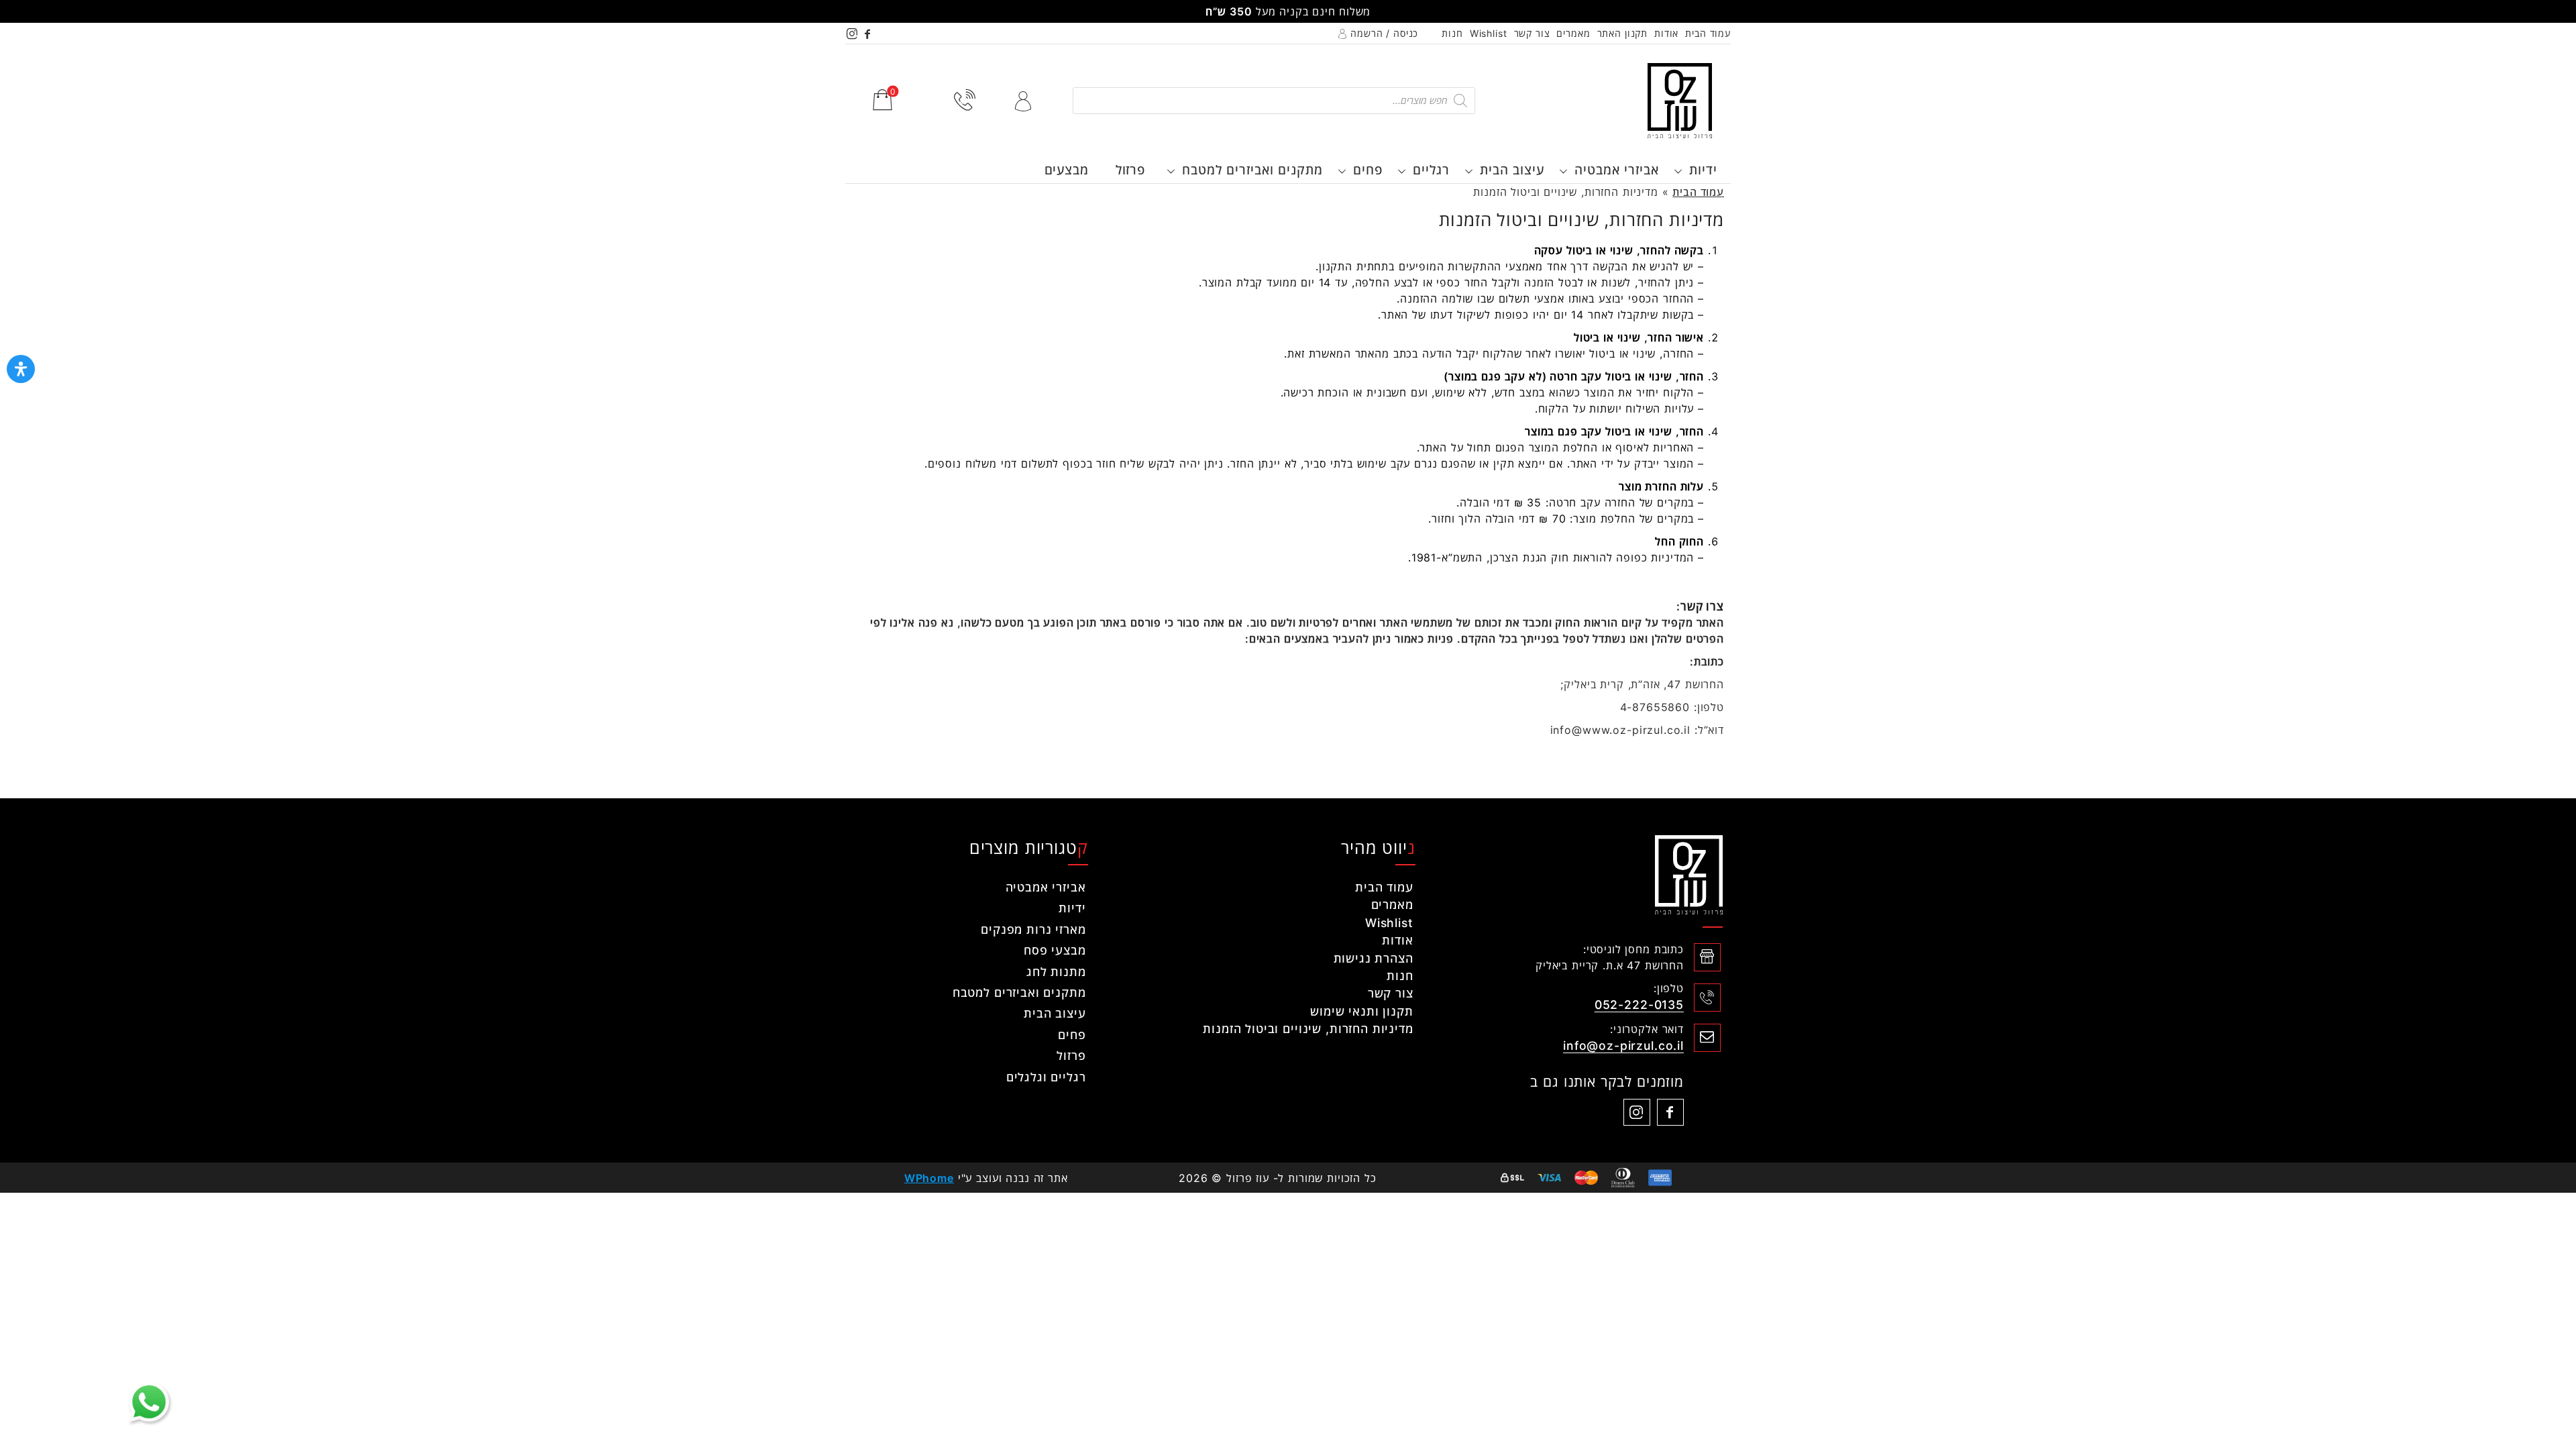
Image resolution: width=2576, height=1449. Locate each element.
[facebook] (868, 33)
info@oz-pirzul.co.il (1623, 1045)
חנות (1452, 33)
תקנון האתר (1623, 33)
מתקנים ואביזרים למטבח (1252, 170)
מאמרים (1573, 33)
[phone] (965, 100)
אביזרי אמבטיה (1617, 170)
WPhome (929, 1178)
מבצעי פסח (1055, 950)
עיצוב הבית (1512, 170)
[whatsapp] (149, 1402)
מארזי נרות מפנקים (1033, 929)
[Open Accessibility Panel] (21, 369)
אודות (1666, 33)
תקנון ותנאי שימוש (1361, 1011)
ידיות (1703, 170)
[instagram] (853, 33)
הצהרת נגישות (1374, 958)
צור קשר (1532, 33)
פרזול (1130, 170)
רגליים (1431, 170)
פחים (1368, 170)
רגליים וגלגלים (1046, 1077)
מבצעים (1067, 170)
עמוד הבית (1708, 33)
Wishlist (1489, 33)
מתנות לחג (1056, 972)
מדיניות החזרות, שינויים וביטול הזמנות (1308, 1029)
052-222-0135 (1639, 1005)
